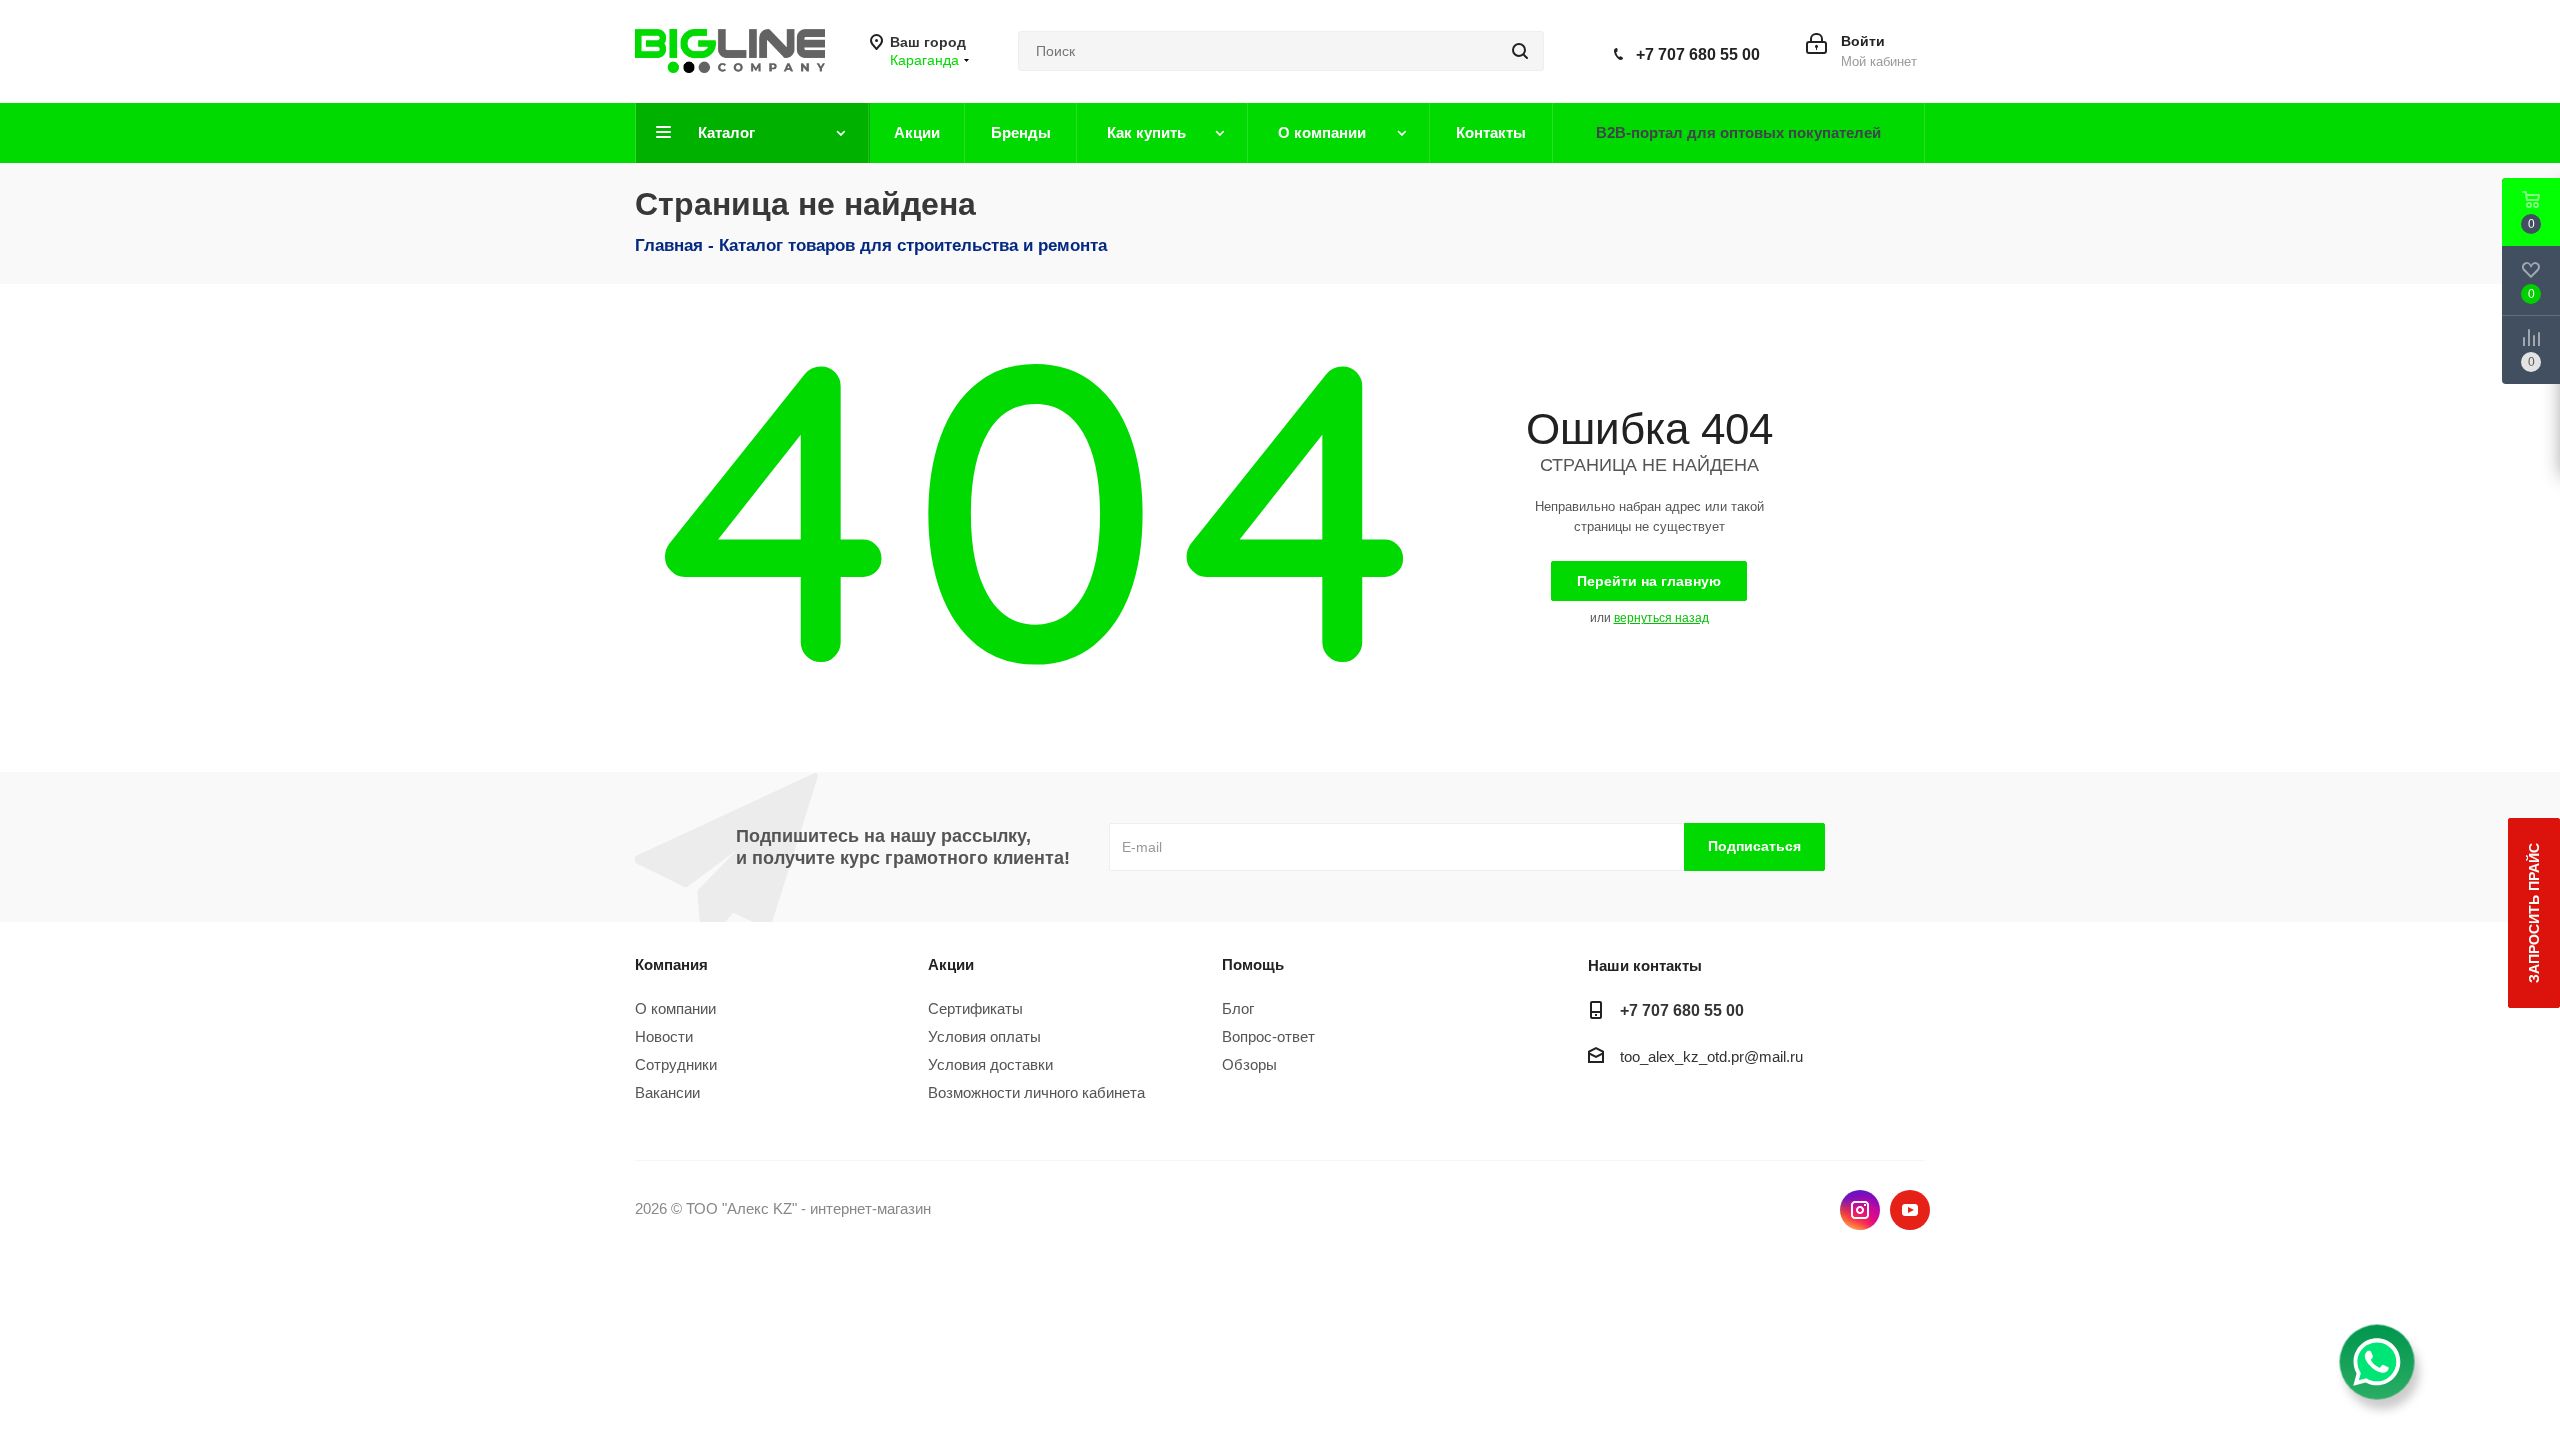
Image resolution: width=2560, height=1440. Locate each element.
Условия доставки (990, 1064)
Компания (671, 964)
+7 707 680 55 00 (1698, 54)
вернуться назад (1661, 618)
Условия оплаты (984, 1036)
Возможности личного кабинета (1036, 1092)
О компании (675, 1008)
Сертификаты (975, 1008)
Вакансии (667, 1092)
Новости (664, 1036)
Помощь (1253, 964)
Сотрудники (676, 1064)
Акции (951, 964)
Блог (1238, 1008)
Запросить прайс (2534, 913)
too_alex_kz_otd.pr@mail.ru (1711, 1056)
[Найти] (1520, 51)
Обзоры (1249, 1064)
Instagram (1860, 1210)
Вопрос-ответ (1268, 1036)
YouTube (1910, 1210)
